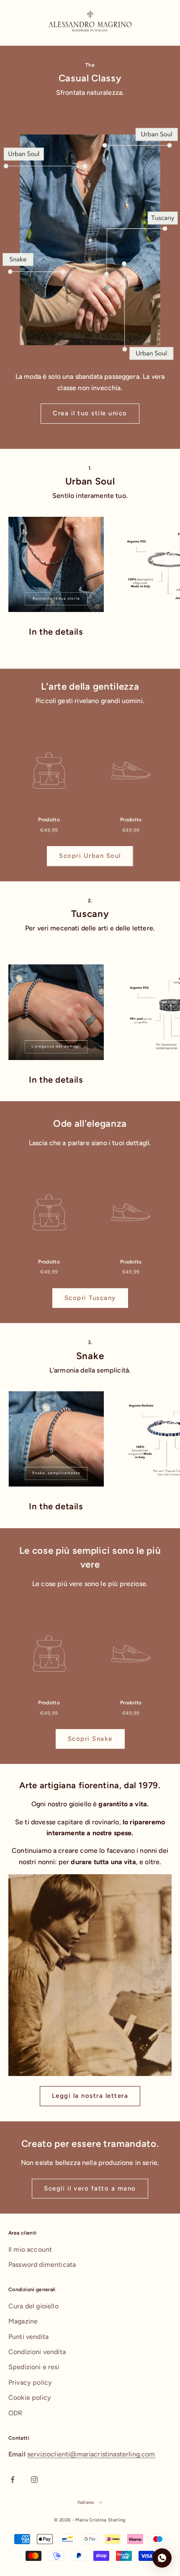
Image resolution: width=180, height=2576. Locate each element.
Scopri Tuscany (90, 1298)
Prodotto (49, 820)
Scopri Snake (90, 1739)
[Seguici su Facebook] (13, 2480)
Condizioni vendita (37, 2352)
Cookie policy (30, 2398)
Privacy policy (30, 2382)
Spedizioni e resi (34, 2367)
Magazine (23, 2321)
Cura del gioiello (33, 2306)
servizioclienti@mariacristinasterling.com (91, 2454)
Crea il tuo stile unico (90, 413)
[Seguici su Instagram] (34, 2480)
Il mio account (30, 2249)
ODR (15, 2413)
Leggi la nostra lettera (90, 2096)
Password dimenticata (42, 2265)
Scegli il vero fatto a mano (90, 2188)
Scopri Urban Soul (90, 856)
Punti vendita (28, 2337)
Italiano (86, 2502)
